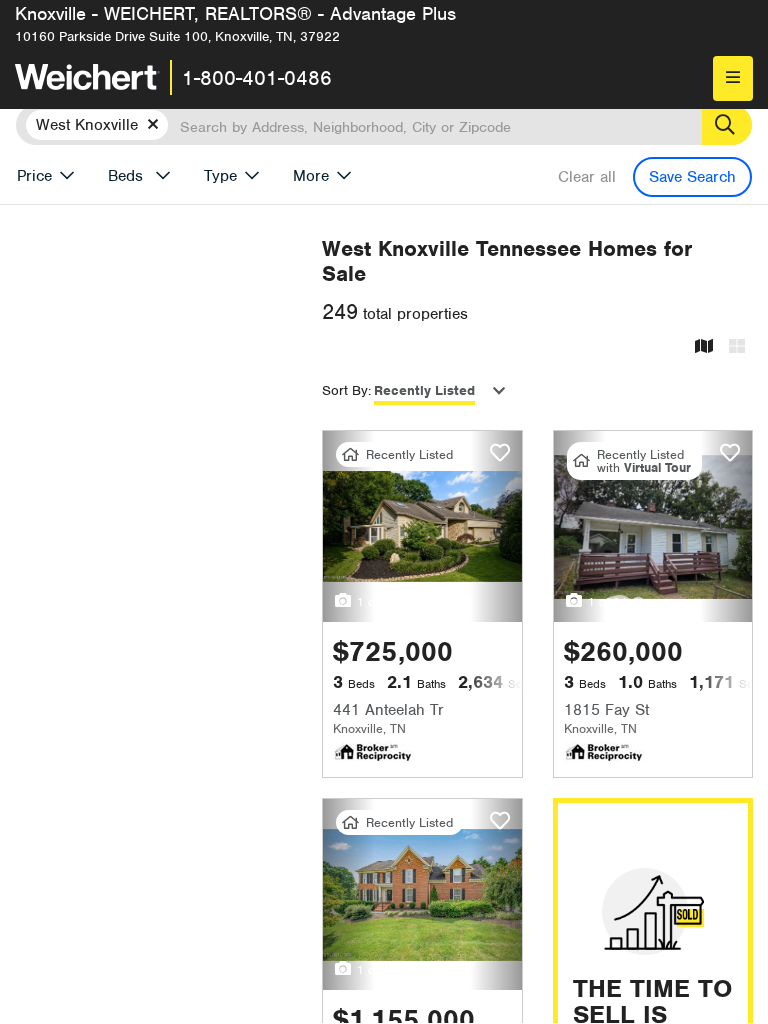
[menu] (733, 78)
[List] (737, 347)
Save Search (692, 177)
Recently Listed (424, 390)
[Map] (704, 347)
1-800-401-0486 (257, 78)
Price (34, 176)
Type (220, 176)
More (311, 176)
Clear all (587, 177)
